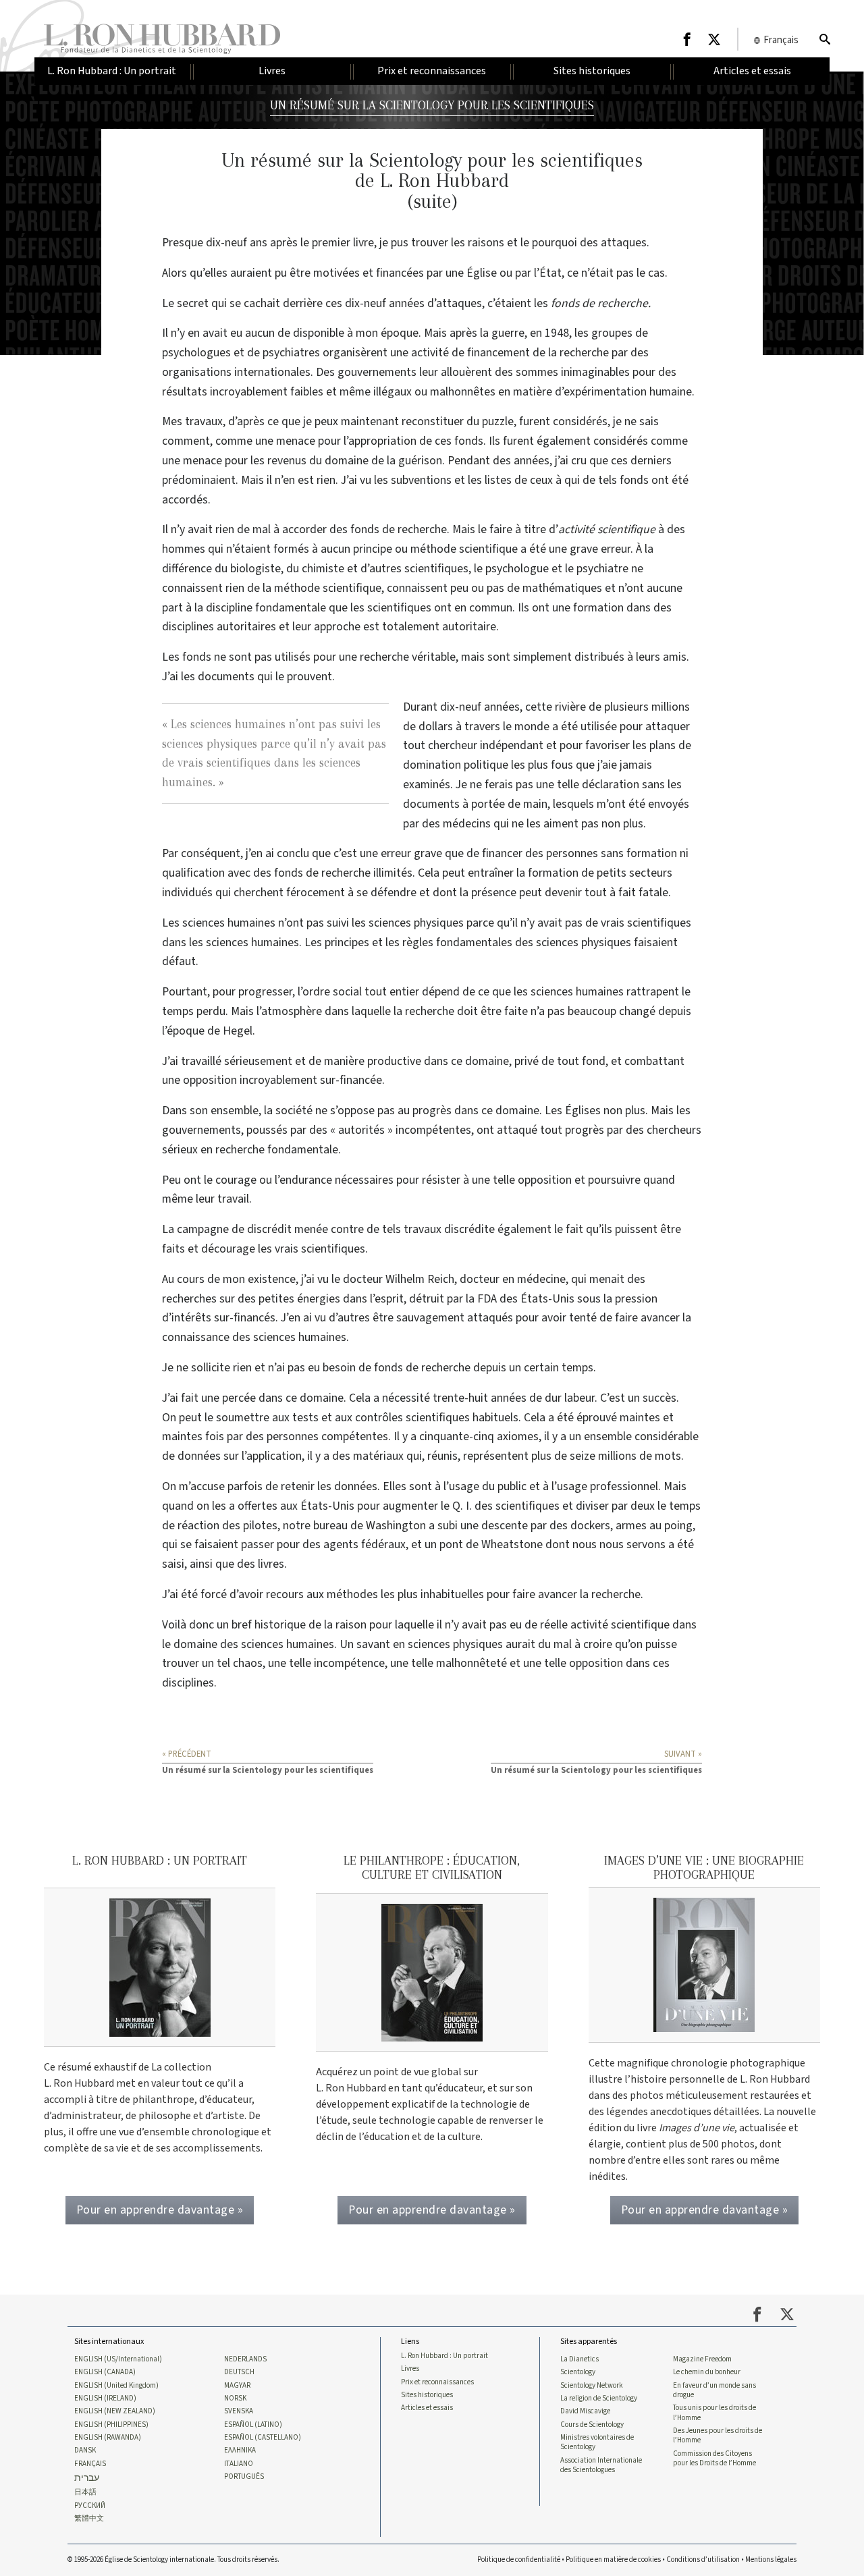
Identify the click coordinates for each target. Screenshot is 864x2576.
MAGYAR (237, 2386)
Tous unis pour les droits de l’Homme (714, 2413)
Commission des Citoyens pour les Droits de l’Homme (714, 2459)
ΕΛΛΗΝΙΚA (240, 2450)
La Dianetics (579, 2359)
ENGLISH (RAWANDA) (108, 2438)
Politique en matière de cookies (613, 2559)
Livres (410, 2369)
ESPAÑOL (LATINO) (253, 2425)
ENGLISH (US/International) (118, 2359)
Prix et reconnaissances (437, 2382)
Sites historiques (427, 2395)
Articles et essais (427, 2408)
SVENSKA (239, 2411)
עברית (87, 2478)
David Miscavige (585, 2411)
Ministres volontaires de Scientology (597, 2442)
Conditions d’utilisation (703, 2559)
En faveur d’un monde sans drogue (714, 2390)
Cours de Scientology (592, 2425)
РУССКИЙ (90, 2506)
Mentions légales (771, 2559)
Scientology (578, 2372)
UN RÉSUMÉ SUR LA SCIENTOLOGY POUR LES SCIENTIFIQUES (432, 105)
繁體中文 (89, 2519)
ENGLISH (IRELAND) (105, 2399)
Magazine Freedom (702, 2359)
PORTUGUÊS (244, 2477)
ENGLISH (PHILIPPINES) (111, 2425)
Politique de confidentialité (519, 2559)
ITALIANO (239, 2464)
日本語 (85, 2492)
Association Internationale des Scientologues (601, 2465)
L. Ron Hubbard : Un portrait (444, 2356)
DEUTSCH (239, 2372)
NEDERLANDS (245, 2359)
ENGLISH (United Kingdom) (116, 2386)
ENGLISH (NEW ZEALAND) (115, 2411)
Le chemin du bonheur (707, 2372)
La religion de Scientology (599, 2399)
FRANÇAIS (90, 2464)
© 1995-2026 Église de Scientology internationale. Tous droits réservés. (173, 2559)
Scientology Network (592, 2386)
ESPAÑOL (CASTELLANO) (263, 2438)
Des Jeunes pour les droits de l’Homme (718, 2436)
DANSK (85, 2450)
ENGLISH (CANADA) (105, 2372)
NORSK (235, 2399)
